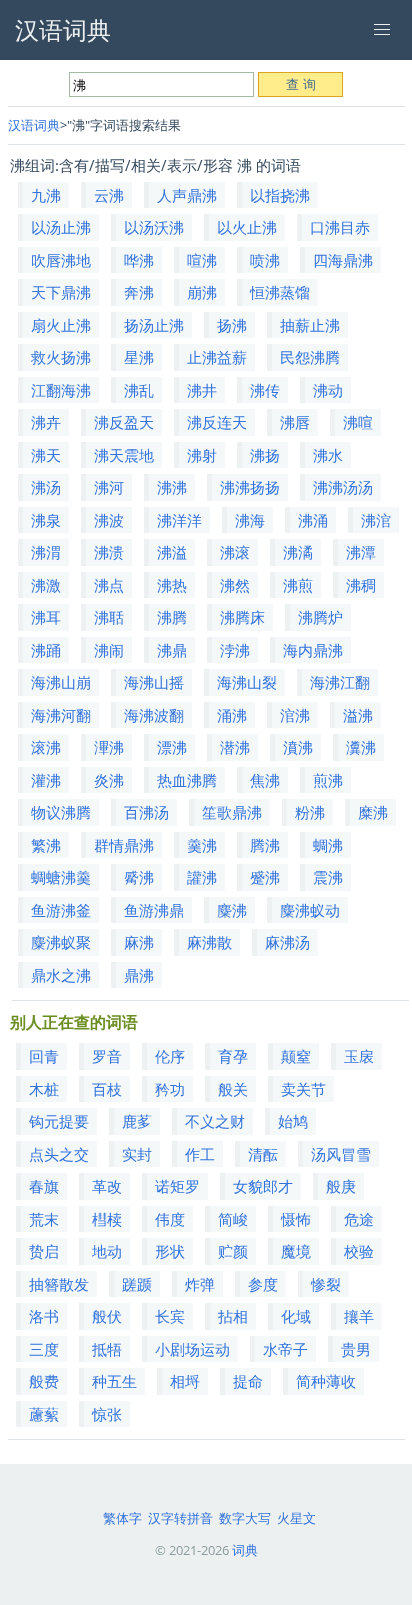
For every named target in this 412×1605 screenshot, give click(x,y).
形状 (170, 1251)
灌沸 (46, 780)
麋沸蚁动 (310, 910)
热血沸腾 (187, 780)
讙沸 (202, 877)
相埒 (185, 1381)
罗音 (107, 1056)
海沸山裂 (247, 682)
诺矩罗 (177, 1186)
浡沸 (235, 650)
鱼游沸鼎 (154, 910)
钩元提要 (59, 1121)
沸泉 (46, 520)
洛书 (44, 1316)
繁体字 (122, 1518)
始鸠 (293, 1121)
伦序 (170, 1056)
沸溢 (172, 552)
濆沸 (298, 747)
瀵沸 (361, 747)
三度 (44, 1349)
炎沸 (109, 780)
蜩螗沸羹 (61, 877)
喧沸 (202, 260)
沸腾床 (242, 617)
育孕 (233, 1056)
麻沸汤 (287, 942)
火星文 (296, 1518)
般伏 (107, 1316)
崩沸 (202, 292)
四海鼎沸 (343, 260)
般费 (44, 1381)
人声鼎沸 (187, 195)
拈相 (233, 1316)
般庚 (341, 1186)
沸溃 (109, 552)
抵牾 (107, 1349)
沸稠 (361, 585)
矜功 (170, 1089)
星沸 (139, 357)
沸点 (109, 585)
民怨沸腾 (310, 357)
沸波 (109, 520)
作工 (200, 1154)
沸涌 (313, 520)
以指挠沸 (280, 195)
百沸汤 (146, 812)
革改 (107, 1186)
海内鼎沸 (313, 650)
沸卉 (46, 422)
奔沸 (139, 292)
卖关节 (303, 1089)
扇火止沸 (61, 325)
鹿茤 (137, 1121)
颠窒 (296, 1056)
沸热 (172, 585)
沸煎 (298, 585)
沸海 (250, 520)
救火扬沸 (61, 357)
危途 (359, 1219)
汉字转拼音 (180, 1518)
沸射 (202, 455)
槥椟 (107, 1219)
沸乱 (139, 390)
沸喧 (358, 422)
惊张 (107, 1414)
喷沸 (265, 260)
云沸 (109, 195)
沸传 (265, 390)
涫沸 (295, 715)
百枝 (107, 1089)
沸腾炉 (320, 617)
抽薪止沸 (310, 325)
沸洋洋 (179, 520)
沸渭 (46, 552)
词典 (245, 1550)
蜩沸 (328, 845)
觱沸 (139, 877)
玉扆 (359, 1056)
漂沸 (172, 747)
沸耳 (46, 617)
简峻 (233, 1219)
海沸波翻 (154, 715)
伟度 (170, 1219)
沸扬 (265, 455)
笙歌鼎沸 (232, 812)
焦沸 (265, 780)
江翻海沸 (61, 390)
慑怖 (296, 1219)
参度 (263, 1284)
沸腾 (172, 617)
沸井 (202, 390)
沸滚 (235, 552)
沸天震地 (124, 455)
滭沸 (109, 747)
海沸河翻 (61, 715)
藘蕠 (44, 1414)
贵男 (356, 1349)
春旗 (44, 1186)
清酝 (263, 1154)
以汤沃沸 (154, 227)
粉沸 (310, 812)
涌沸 (232, 715)
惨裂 (326, 1284)
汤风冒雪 (341, 1154)
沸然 (235, 585)
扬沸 (232, 325)
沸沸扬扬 (250, 487)
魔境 (296, 1251)
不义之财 (215, 1121)
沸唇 (295, 422)
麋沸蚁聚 (61, 942)
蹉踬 (137, 1284)
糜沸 (373, 812)
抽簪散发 (59, 1284)
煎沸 (328, 780)
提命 (248, 1381)
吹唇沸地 (61, 260)
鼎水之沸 (61, 975)
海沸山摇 (154, 682)
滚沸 (46, 747)
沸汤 (46, 487)
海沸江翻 (340, 682)
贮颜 (233, 1251)
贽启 (44, 1251)
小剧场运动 (192, 1349)
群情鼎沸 (124, 845)
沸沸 (172, 487)
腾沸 (265, 845)
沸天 (46, 455)
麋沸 (232, 910)
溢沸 (358, 715)
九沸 (46, 195)
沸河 (109, 487)
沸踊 (46, 650)
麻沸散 (209, 942)
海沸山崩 (61, 682)
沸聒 (109, 617)
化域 (296, 1316)
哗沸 (139, 260)
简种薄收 (326, 1381)
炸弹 (200, 1284)
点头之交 (59, 1154)
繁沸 (46, 845)
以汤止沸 (61, 227)
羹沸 (202, 845)
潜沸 (235, 747)
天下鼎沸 (61, 292)
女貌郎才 (263, 1186)
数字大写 (245, 1518)
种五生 (114, 1381)
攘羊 (359, 1316)
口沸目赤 (340, 227)
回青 (44, 1056)
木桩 (44, 1089)
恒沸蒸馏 (280, 292)
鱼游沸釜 (61, 910)
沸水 (328, 455)
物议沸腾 (61, 812)
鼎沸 (139, 975)
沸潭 (361, 552)
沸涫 (376, 520)
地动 (107, 1251)
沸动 (328, 390)
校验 (359, 1251)
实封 (137, 1154)
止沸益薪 (217, 357)
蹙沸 (265, 877)
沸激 (46, 585)
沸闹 (109, 650)
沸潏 (298, 552)
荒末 (44, 1219)
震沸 (328, 877)
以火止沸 (247, 227)
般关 (233, 1089)
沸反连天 (217, 422)
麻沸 (139, 942)
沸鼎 (172, 650)
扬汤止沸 (154, 325)
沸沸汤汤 (343, 487)
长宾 (170, 1316)
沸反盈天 (124, 422)
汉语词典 (34, 125)
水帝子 (285, 1349)
